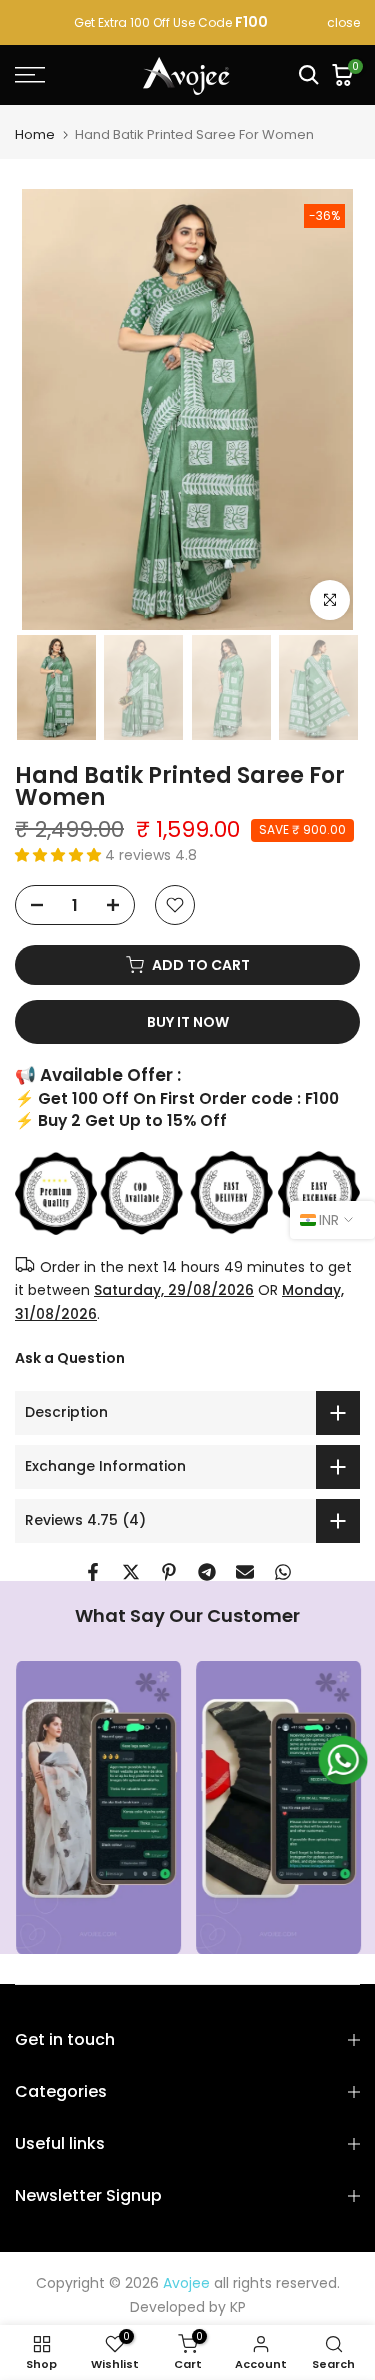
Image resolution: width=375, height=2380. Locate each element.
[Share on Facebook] (93, 1572)
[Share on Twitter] (131, 1572)
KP (238, 2307)
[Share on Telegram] (207, 1572)
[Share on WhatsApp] (283, 1572)
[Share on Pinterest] (169, 1572)
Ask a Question (70, 1358)
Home (35, 134)
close (343, 23)
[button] (60, 855)
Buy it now (188, 1022)
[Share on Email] (245, 1572)
